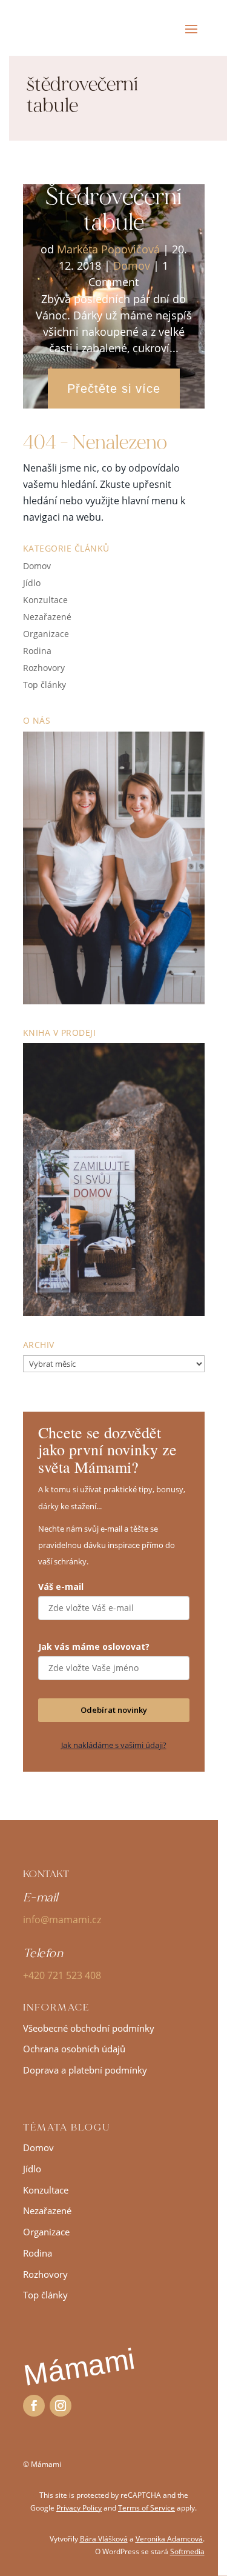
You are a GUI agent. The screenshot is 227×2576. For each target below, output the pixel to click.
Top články (44, 685)
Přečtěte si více (114, 389)
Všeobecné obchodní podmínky (89, 2028)
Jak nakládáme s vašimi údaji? (114, 1745)
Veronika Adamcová (169, 2539)
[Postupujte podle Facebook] (34, 2406)
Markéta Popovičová (108, 249)
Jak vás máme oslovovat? (94, 1647)
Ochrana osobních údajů (74, 2049)
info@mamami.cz (62, 1920)
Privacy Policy (79, 2508)
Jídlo (32, 583)
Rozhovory (44, 668)
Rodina (37, 651)
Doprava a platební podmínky (85, 2070)
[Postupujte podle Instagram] (61, 2406)
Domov (132, 265)
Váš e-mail (61, 1587)
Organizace (46, 634)
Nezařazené (47, 617)
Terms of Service (146, 2508)
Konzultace (45, 600)
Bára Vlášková (104, 2539)
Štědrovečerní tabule (113, 209)
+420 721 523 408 (62, 1975)
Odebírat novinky (114, 1710)
